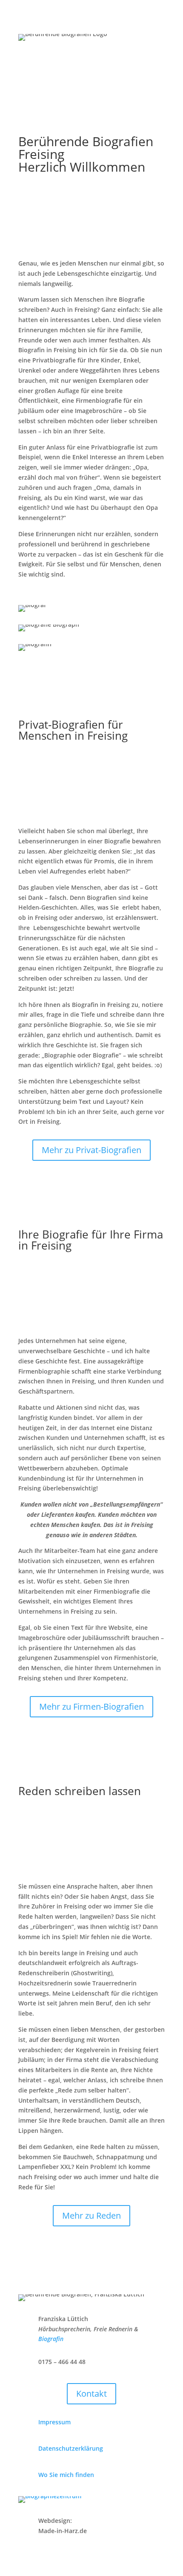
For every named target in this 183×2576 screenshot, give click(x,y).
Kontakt (91, 2394)
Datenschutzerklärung (71, 2448)
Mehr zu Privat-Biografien (91, 1150)
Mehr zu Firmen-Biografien (91, 1706)
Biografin (51, 2339)
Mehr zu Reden (91, 2215)
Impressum (54, 2422)
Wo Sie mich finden (66, 2475)
